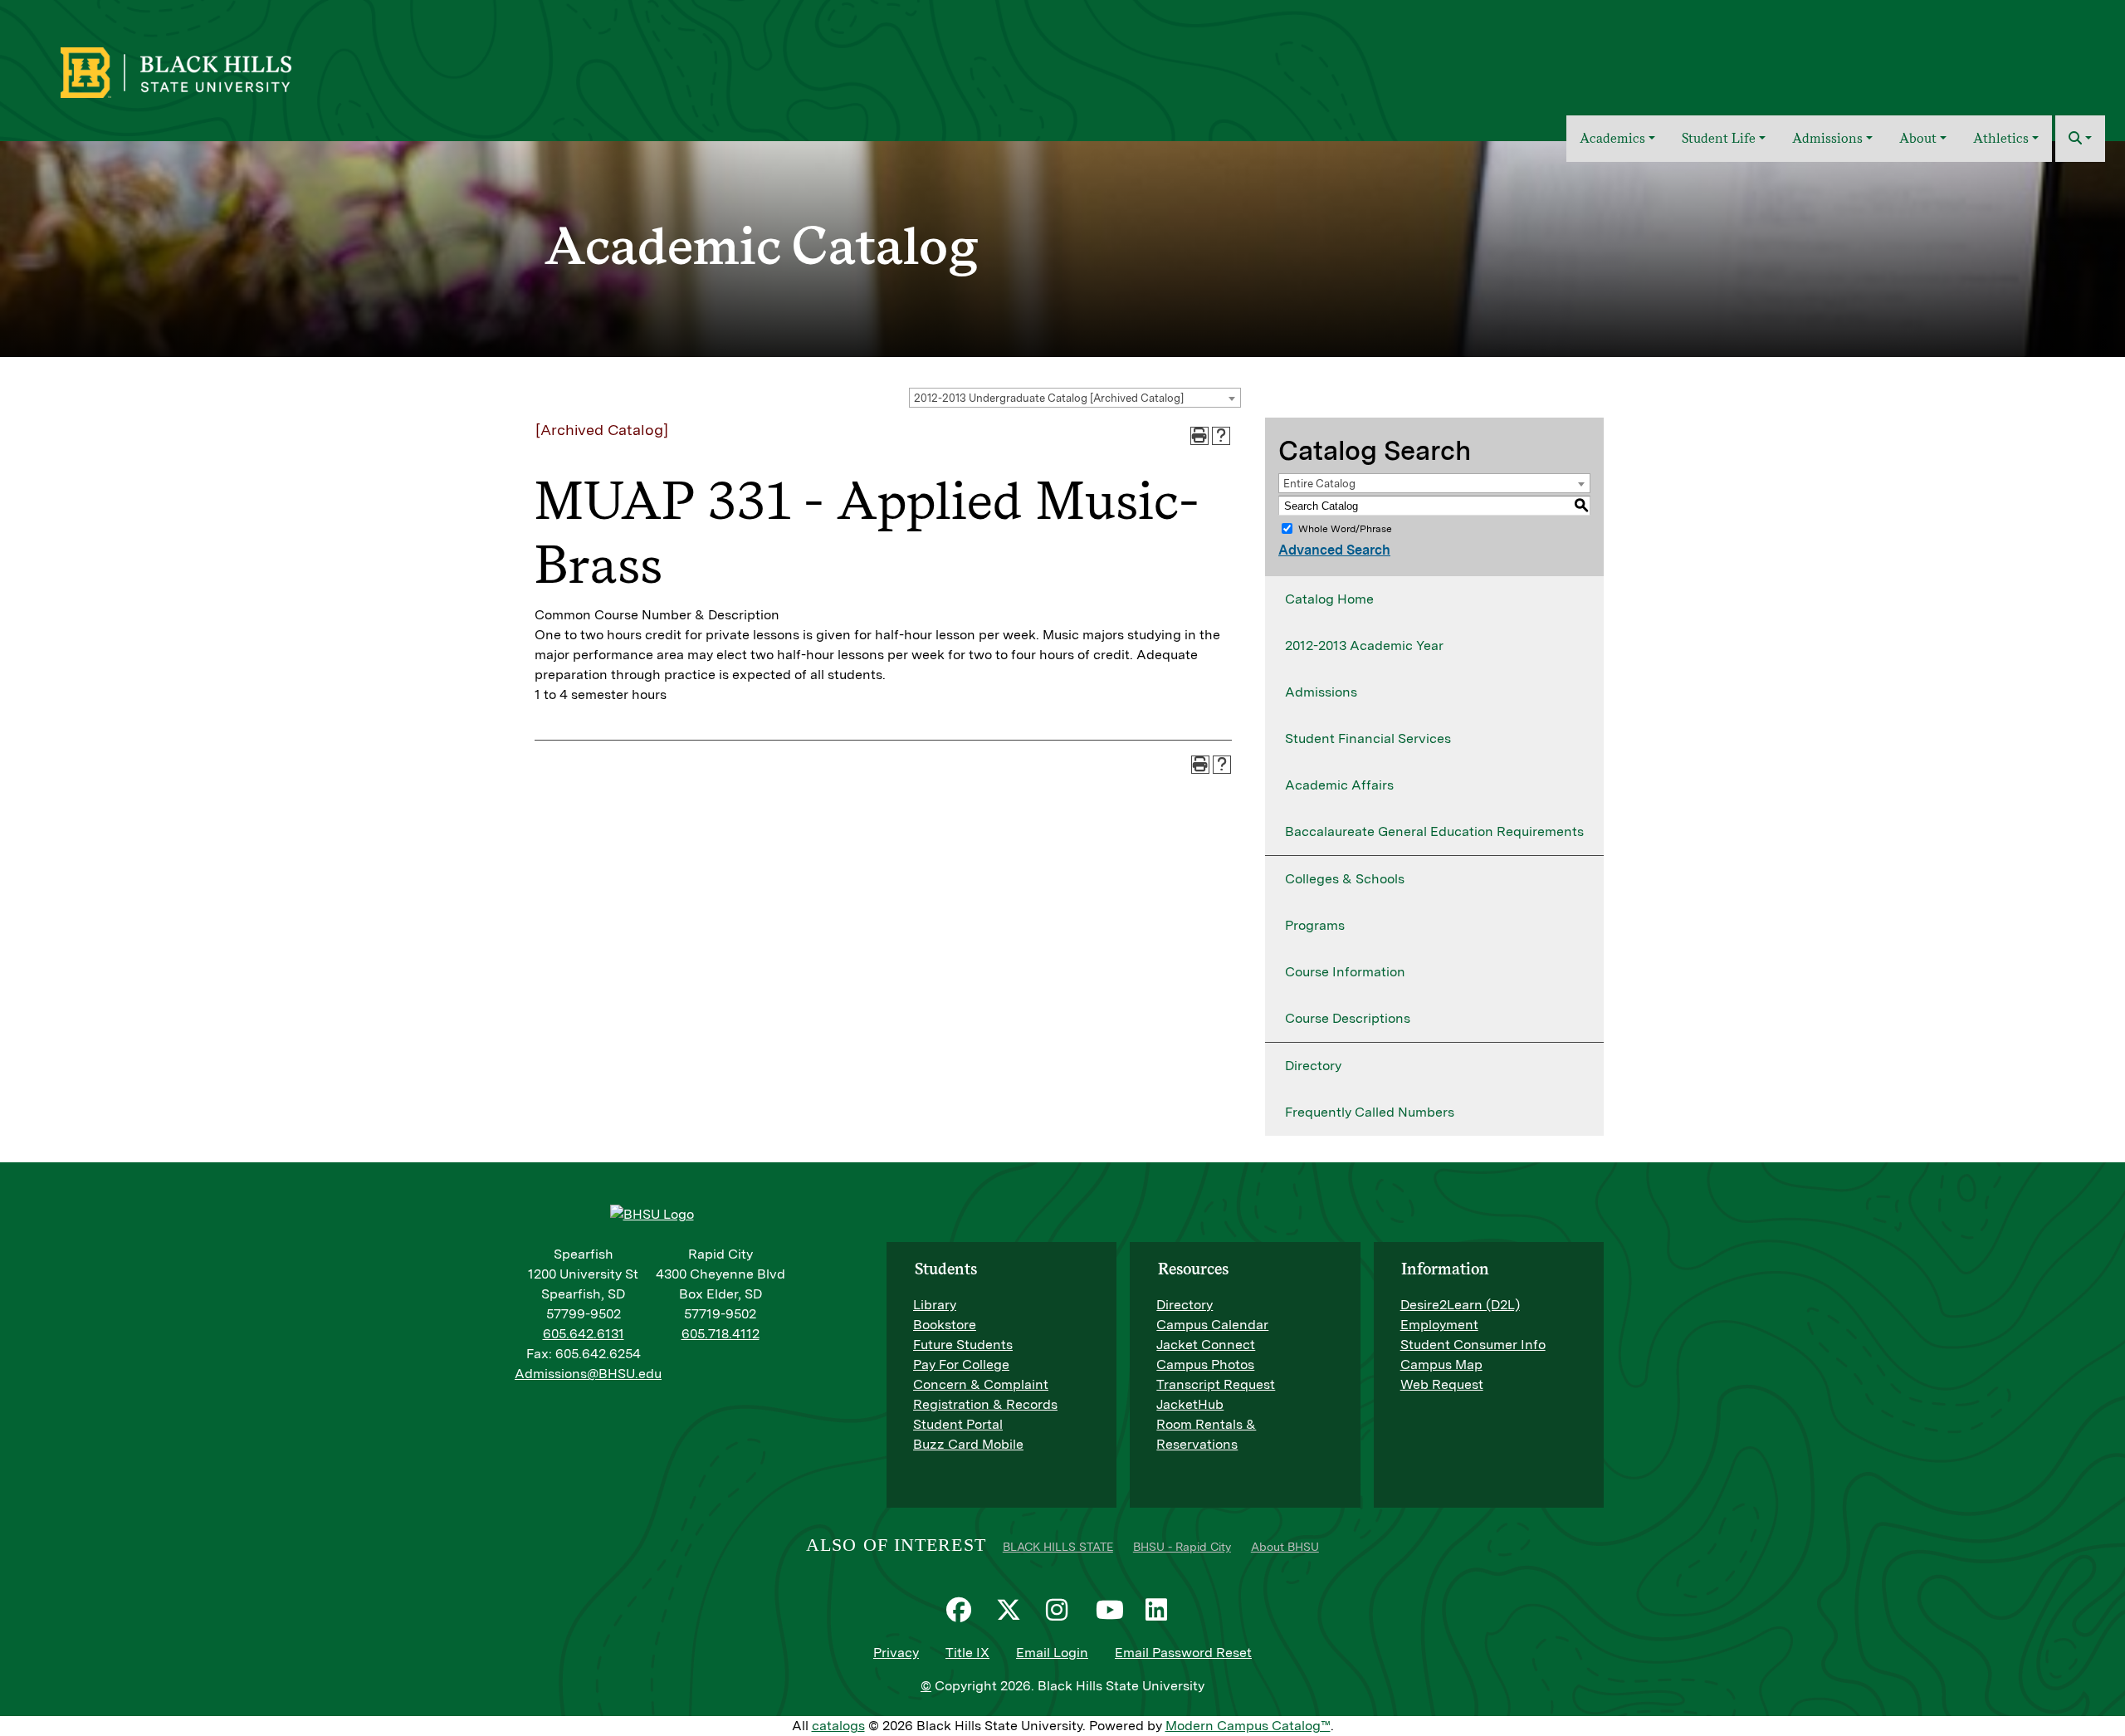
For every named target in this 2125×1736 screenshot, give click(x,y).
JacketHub (1190, 1404)
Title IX (967, 1653)
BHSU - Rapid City (1182, 1547)
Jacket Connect (1206, 1345)
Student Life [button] (1719, 138)
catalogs (838, 1726)
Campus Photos (1205, 1364)
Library (935, 1305)
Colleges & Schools (1345, 879)
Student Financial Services (1368, 738)
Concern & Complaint (981, 1384)
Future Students (963, 1345)
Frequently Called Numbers (1370, 1112)
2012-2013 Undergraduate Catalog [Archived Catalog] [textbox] (1049, 398)
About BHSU (1285, 1547)
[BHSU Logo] (212, 71)
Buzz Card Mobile (968, 1444)
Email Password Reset (1183, 1653)
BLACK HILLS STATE (1058, 1547)
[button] (2080, 139)
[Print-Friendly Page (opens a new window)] (1199, 436)
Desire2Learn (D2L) (1460, 1305)
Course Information (1345, 972)
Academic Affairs (1339, 785)
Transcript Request (1216, 1384)
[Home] (1542, 139)
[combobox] (1075, 398)
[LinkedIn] (1162, 1610)
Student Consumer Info (1473, 1345)
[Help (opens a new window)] (1221, 436)
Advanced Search (1334, 550)
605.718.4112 (721, 1334)
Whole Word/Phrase (1345, 529)
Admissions (1321, 692)
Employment (1439, 1325)
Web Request (1442, 1384)
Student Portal (958, 1424)
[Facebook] (963, 1610)
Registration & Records (985, 1404)
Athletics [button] (2001, 138)
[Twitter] (1013, 1610)
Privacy (896, 1653)
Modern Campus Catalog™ (1248, 1726)
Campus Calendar (1212, 1325)
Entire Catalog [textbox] (1319, 484)
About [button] (1918, 138)
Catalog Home (1329, 599)
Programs (1315, 925)
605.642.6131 (584, 1334)
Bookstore (945, 1325)
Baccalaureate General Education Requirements (1434, 831)
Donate (2076, 61)
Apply (2019, 61)
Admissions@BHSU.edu (588, 1374)
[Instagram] (1062, 1610)
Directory (1313, 1066)
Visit (1970, 61)
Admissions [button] (1827, 138)
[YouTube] (1112, 1610)
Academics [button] (1612, 138)
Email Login (1052, 1653)
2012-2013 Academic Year (1364, 645)
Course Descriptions (1348, 1018)
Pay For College (961, 1364)
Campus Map (1441, 1364)
